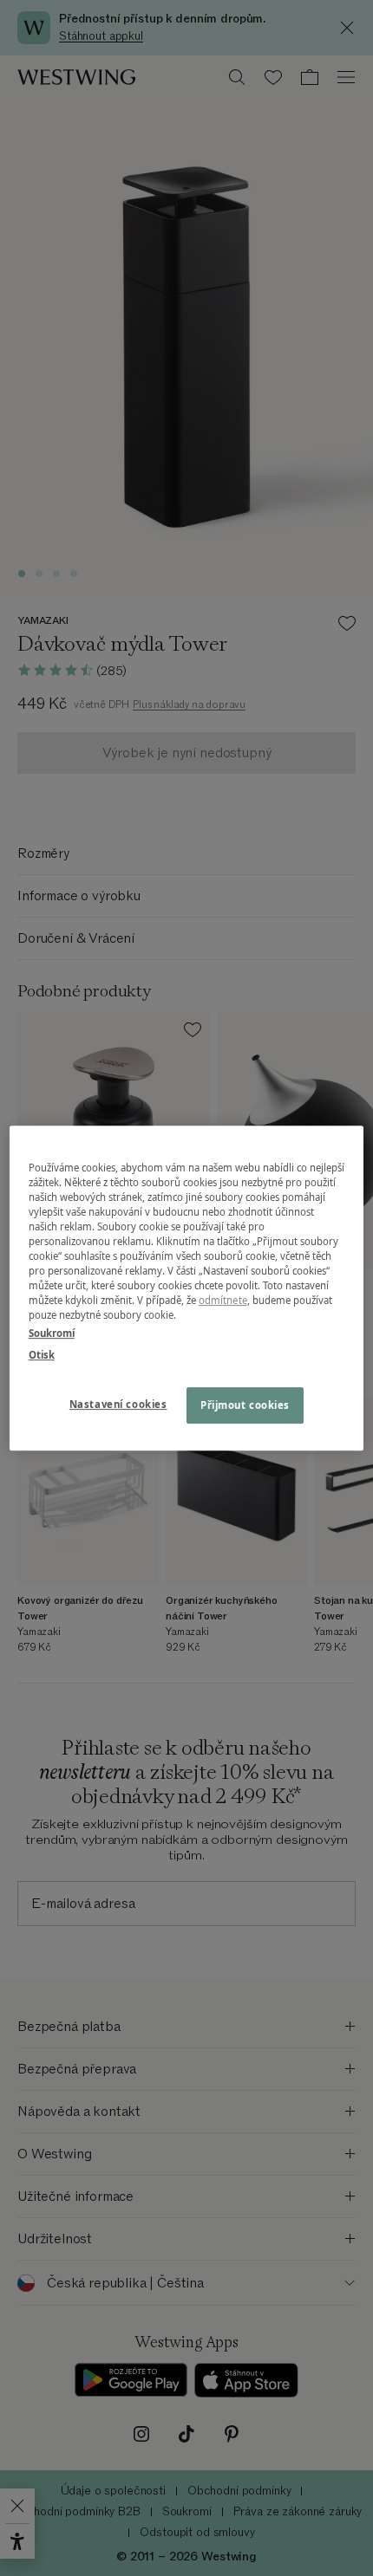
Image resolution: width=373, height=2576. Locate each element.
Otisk (42, 1355)
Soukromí (52, 1333)
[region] (187, 1288)
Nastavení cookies (118, 1404)
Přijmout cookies (245, 1405)
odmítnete (223, 1300)
